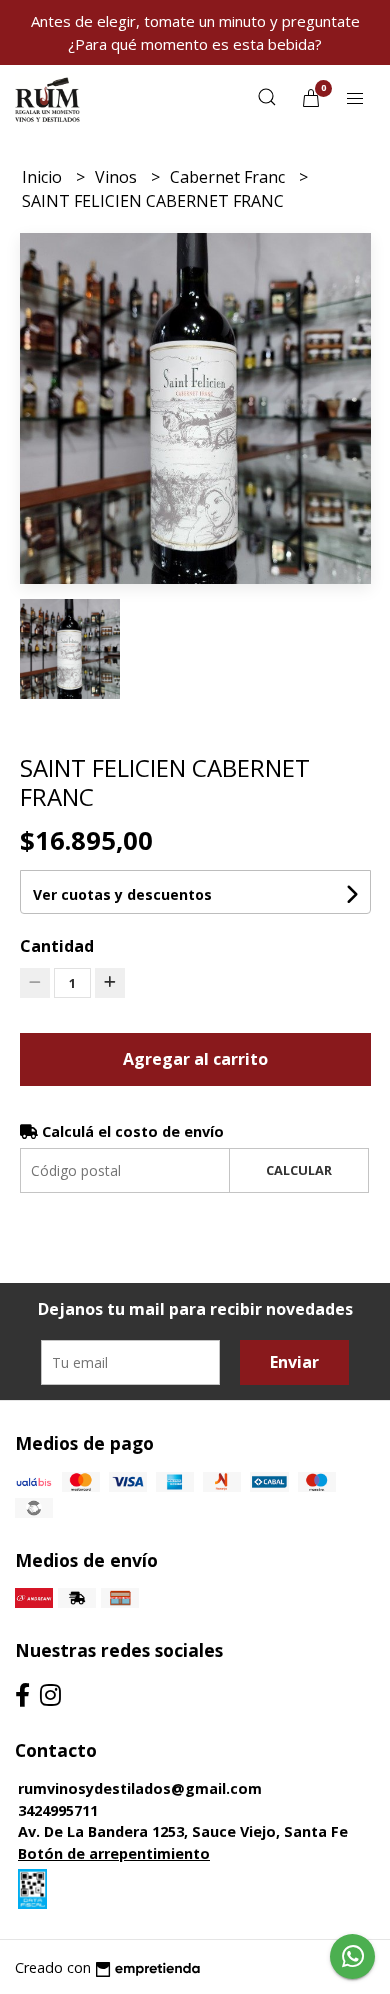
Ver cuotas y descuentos (122, 894)
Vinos (118, 177)
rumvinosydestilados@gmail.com (140, 1788)
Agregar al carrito (195, 1059)
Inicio (44, 177)
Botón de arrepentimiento (114, 1853)
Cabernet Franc (229, 177)
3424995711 (58, 1810)
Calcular (299, 1170)
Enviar (294, 1362)
